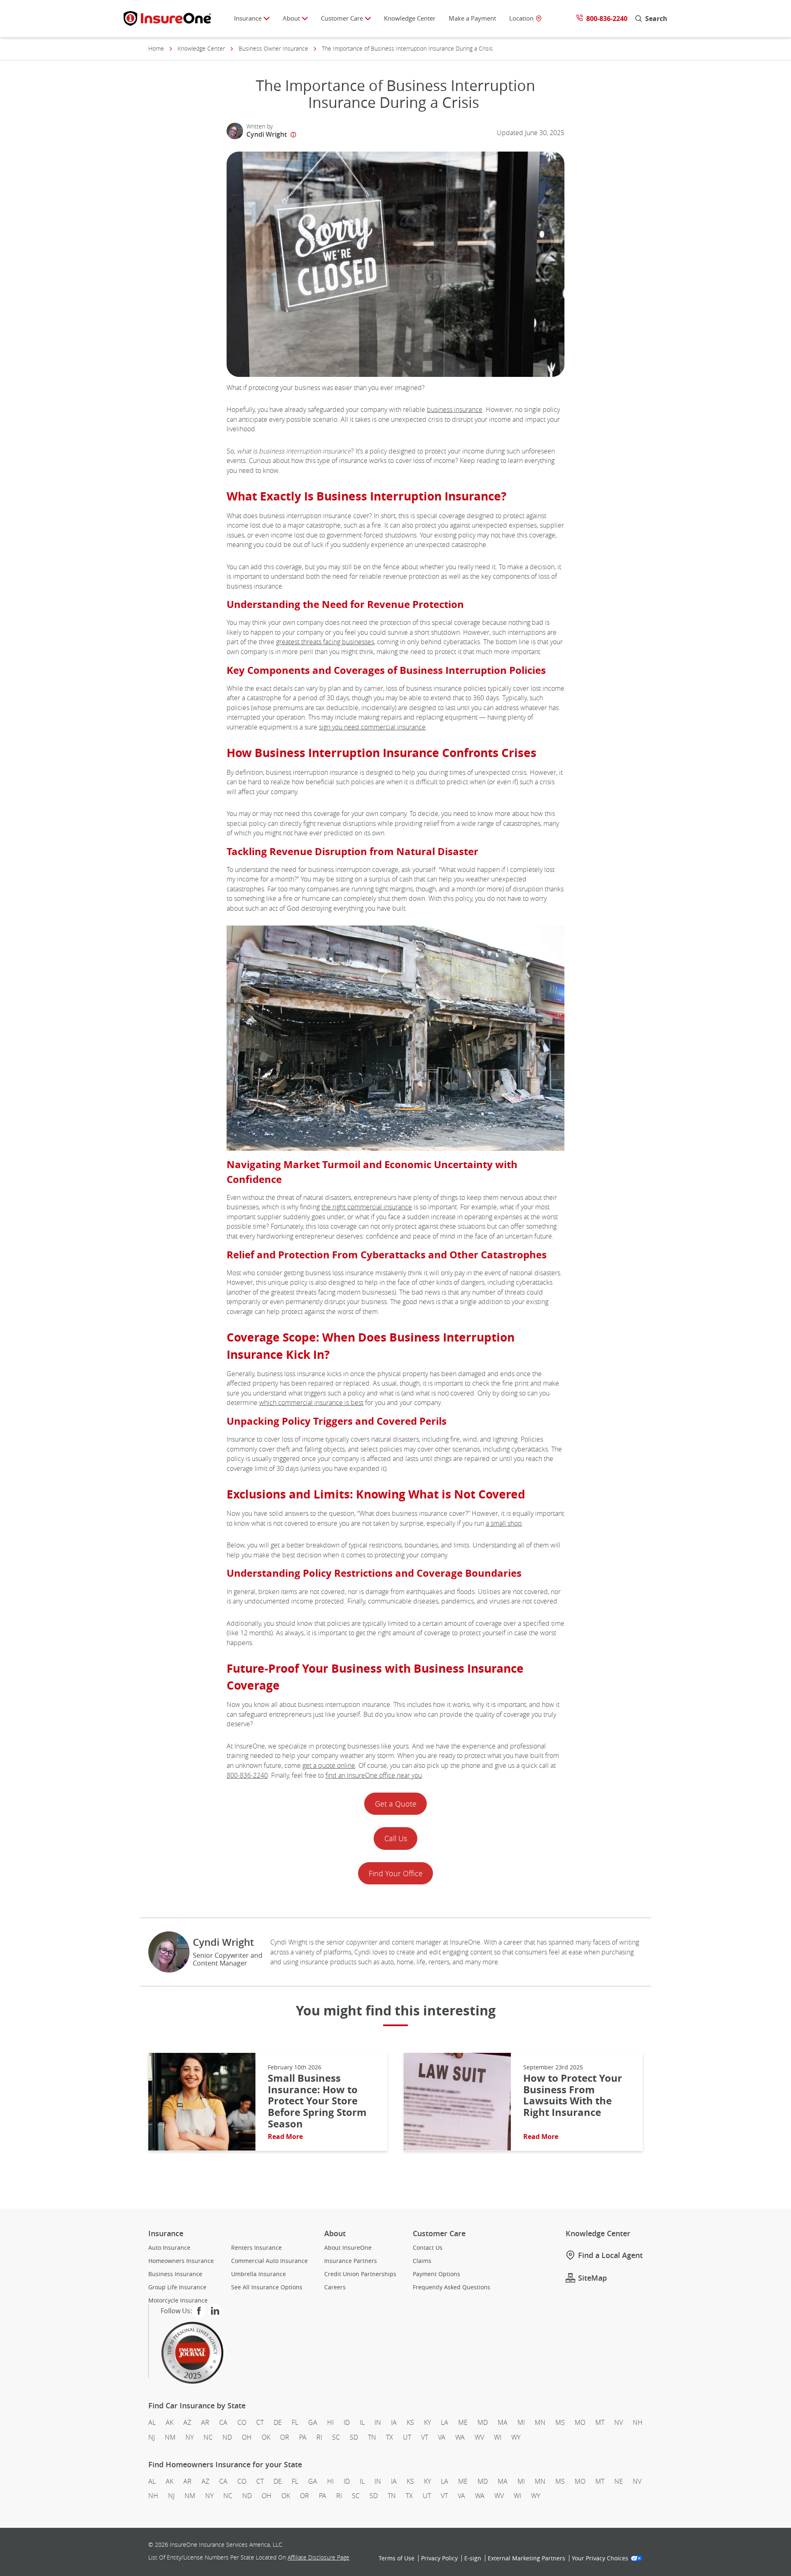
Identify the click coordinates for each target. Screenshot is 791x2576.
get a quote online (329, 1765)
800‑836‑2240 (247, 1775)
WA (460, 2437)
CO (242, 2422)
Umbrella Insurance (259, 2274)
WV (479, 2437)
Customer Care (342, 18)
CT (260, 2422)
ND (227, 2437)
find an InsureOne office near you (374, 1775)
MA (503, 2422)
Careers (335, 2287)
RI (319, 2437)
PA (303, 2437)
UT (407, 2437)
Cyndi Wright (267, 134)
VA (442, 2437)
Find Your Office (396, 1873)
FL (295, 2422)
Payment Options (436, 2274)
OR (285, 2437)
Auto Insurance (169, 2247)
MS (560, 2422)
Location (521, 18)
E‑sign (473, 2558)
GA (313, 2422)
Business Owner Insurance (273, 49)
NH (638, 2422)
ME (463, 2422)
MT (600, 2422)
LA (445, 2422)
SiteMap (592, 2278)
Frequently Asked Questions (452, 2287)
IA (394, 2422)
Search (656, 18)
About (291, 18)
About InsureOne (348, 2247)
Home (156, 49)
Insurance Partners (351, 2260)
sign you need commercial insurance (372, 727)
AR (205, 2422)
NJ (152, 2437)
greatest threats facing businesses (325, 642)
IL (362, 2422)
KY (427, 2422)
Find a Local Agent (610, 2255)
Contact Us (428, 2247)
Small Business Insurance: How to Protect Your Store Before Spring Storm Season (317, 2101)
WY (516, 2437)
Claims (422, 2260)
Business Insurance (175, 2274)
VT (425, 2437)
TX (390, 2437)
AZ (187, 2422)
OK (266, 2437)
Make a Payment (472, 18)
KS (410, 2422)
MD (483, 2422)
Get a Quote (396, 1804)
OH (247, 2437)
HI (330, 2422)
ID (347, 2422)
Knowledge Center (410, 18)
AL (152, 2422)
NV (619, 2422)
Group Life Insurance (177, 2287)
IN (378, 2422)
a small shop (504, 1523)
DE (278, 2422)
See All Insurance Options (267, 2287)
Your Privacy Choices (600, 2558)
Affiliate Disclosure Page (318, 2557)
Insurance (248, 18)
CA (223, 2422)
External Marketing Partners (527, 2558)
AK (170, 2422)
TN (372, 2437)
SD (354, 2437)
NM (170, 2437)
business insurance (455, 409)
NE (619, 2481)
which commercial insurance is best (311, 1403)
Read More (285, 2137)
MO (580, 2422)
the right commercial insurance (367, 1207)
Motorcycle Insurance (178, 2300)
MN (540, 2422)
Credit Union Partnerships (360, 2274)
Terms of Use (397, 2558)
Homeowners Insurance (181, 2260)
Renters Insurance (256, 2247)
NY (190, 2437)
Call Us (396, 1838)
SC (336, 2437)
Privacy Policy (439, 2558)
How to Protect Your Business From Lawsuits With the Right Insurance (573, 2095)
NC (208, 2437)
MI (521, 2422)
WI (498, 2437)
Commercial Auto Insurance (269, 2260)
